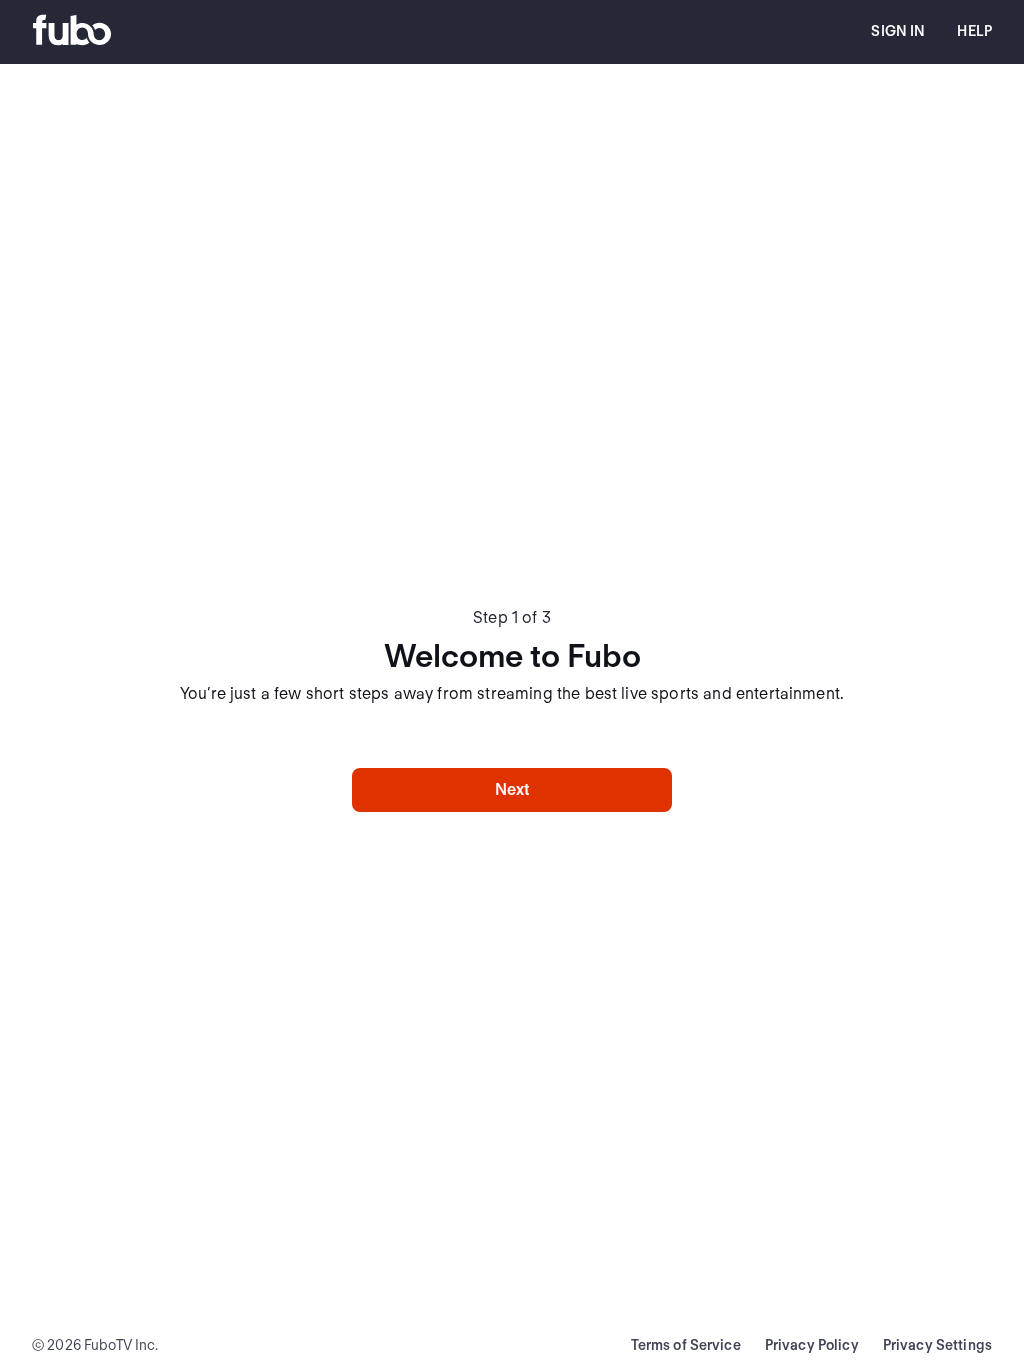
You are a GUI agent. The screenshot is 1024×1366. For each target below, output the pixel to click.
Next (512, 789)
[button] (898, 32)
